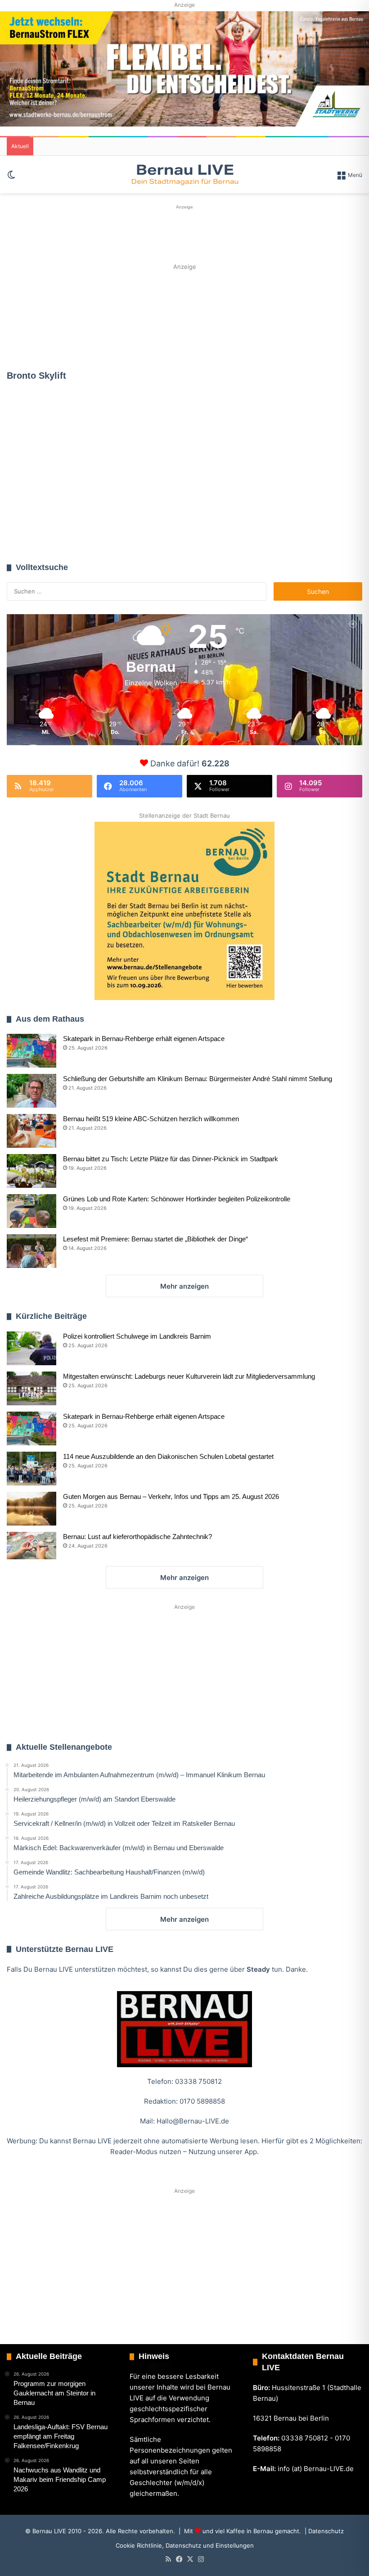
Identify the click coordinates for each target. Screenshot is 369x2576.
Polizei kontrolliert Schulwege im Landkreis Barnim (137, 1336)
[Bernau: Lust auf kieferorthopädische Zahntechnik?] (31, 1546)
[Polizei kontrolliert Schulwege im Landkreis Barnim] (31, 1348)
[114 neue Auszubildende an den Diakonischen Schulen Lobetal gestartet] (31, 1469)
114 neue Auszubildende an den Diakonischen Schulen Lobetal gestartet (168, 1456)
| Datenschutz (323, 2531)
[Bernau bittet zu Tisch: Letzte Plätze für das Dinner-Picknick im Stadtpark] (31, 1171)
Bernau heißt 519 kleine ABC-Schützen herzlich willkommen (151, 1119)
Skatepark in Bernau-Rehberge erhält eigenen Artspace (144, 1039)
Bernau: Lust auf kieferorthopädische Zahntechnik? (137, 1537)
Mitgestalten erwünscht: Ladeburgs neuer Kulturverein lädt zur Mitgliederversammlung (189, 1376)
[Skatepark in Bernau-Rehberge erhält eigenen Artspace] (31, 1051)
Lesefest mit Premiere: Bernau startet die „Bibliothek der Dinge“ (155, 1239)
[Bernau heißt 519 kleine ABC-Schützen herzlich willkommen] (31, 1131)
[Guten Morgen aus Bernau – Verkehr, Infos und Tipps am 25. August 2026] (31, 1509)
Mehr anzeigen (184, 1286)
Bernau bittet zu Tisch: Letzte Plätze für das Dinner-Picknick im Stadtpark (171, 1159)
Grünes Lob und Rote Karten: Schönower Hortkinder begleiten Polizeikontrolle (177, 1199)
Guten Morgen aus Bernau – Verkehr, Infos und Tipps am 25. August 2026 (171, 1496)
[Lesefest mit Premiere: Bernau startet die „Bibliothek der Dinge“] (31, 1251)
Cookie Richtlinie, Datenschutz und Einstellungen (185, 2545)
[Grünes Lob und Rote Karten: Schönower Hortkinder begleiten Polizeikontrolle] (31, 1211)
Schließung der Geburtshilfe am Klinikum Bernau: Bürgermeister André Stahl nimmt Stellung (198, 1079)
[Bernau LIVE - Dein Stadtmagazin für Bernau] (184, 174)
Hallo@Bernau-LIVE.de (193, 2121)
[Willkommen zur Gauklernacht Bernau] (185, 317)
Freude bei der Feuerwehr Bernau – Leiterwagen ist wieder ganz (57, 474)
